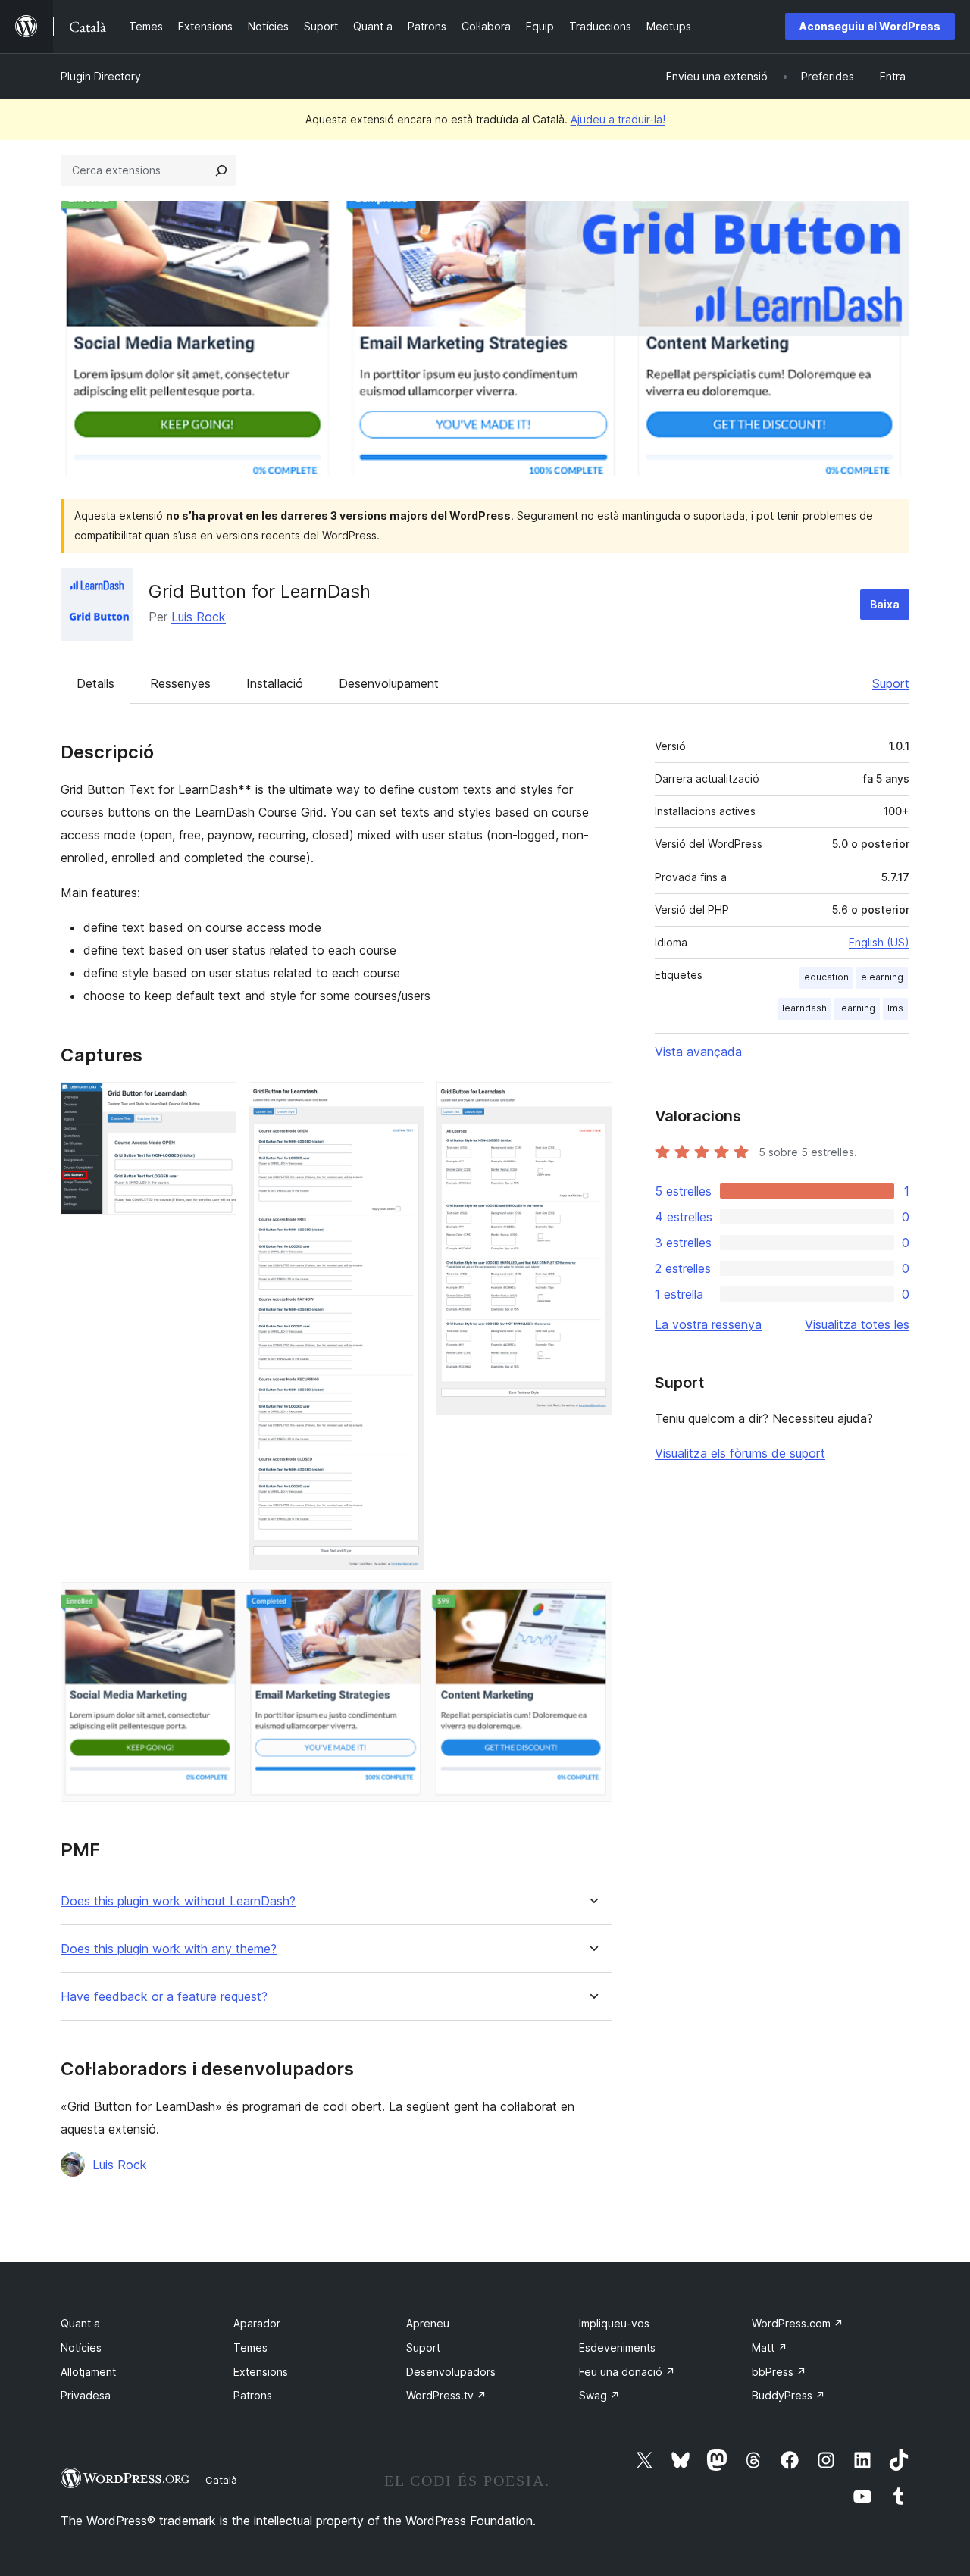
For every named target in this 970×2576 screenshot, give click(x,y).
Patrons (253, 2395)
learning (857, 1008)
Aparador (257, 2323)
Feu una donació (627, 2372)
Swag (599, 2395)
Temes (250, 2348)
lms (895, 1008)
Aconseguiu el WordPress (870, 26)
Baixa (885, 604)
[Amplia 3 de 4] (592, 1102)
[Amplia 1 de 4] (216, 1102)
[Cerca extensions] (221, 170)
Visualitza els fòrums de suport (740, 1453)
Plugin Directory (101, 76)
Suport (891, 683)
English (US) (879, 942)
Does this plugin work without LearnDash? (178, 1901)
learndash (804, 1008)
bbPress (779, 2372)
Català (221, 2480)
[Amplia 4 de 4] (592, 1602)
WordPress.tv (446, 2395)
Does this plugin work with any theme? (169, 1949)
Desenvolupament (389, 683)
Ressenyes (180, 683)
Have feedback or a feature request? (164, 1997)
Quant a (80, 2323)
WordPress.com (798, 2323)
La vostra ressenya (708, 1324)
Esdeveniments (617, 2348)
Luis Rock (199, 617)
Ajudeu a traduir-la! (618, 119)
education (826, 977)
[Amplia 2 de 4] (404, 1102)
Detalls (95, 683)
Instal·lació (275, 683)
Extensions (261, 2372)
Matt (770, 2348)
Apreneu (428, 2323)
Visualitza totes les (857, 1324)
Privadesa (86, 2395)
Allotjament (88, 2372)
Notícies (81, 2348)
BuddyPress (789, 2395)
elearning (882, 977)
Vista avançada (698, 1052)
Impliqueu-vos (614, 2323)
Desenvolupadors (451, 2372)
